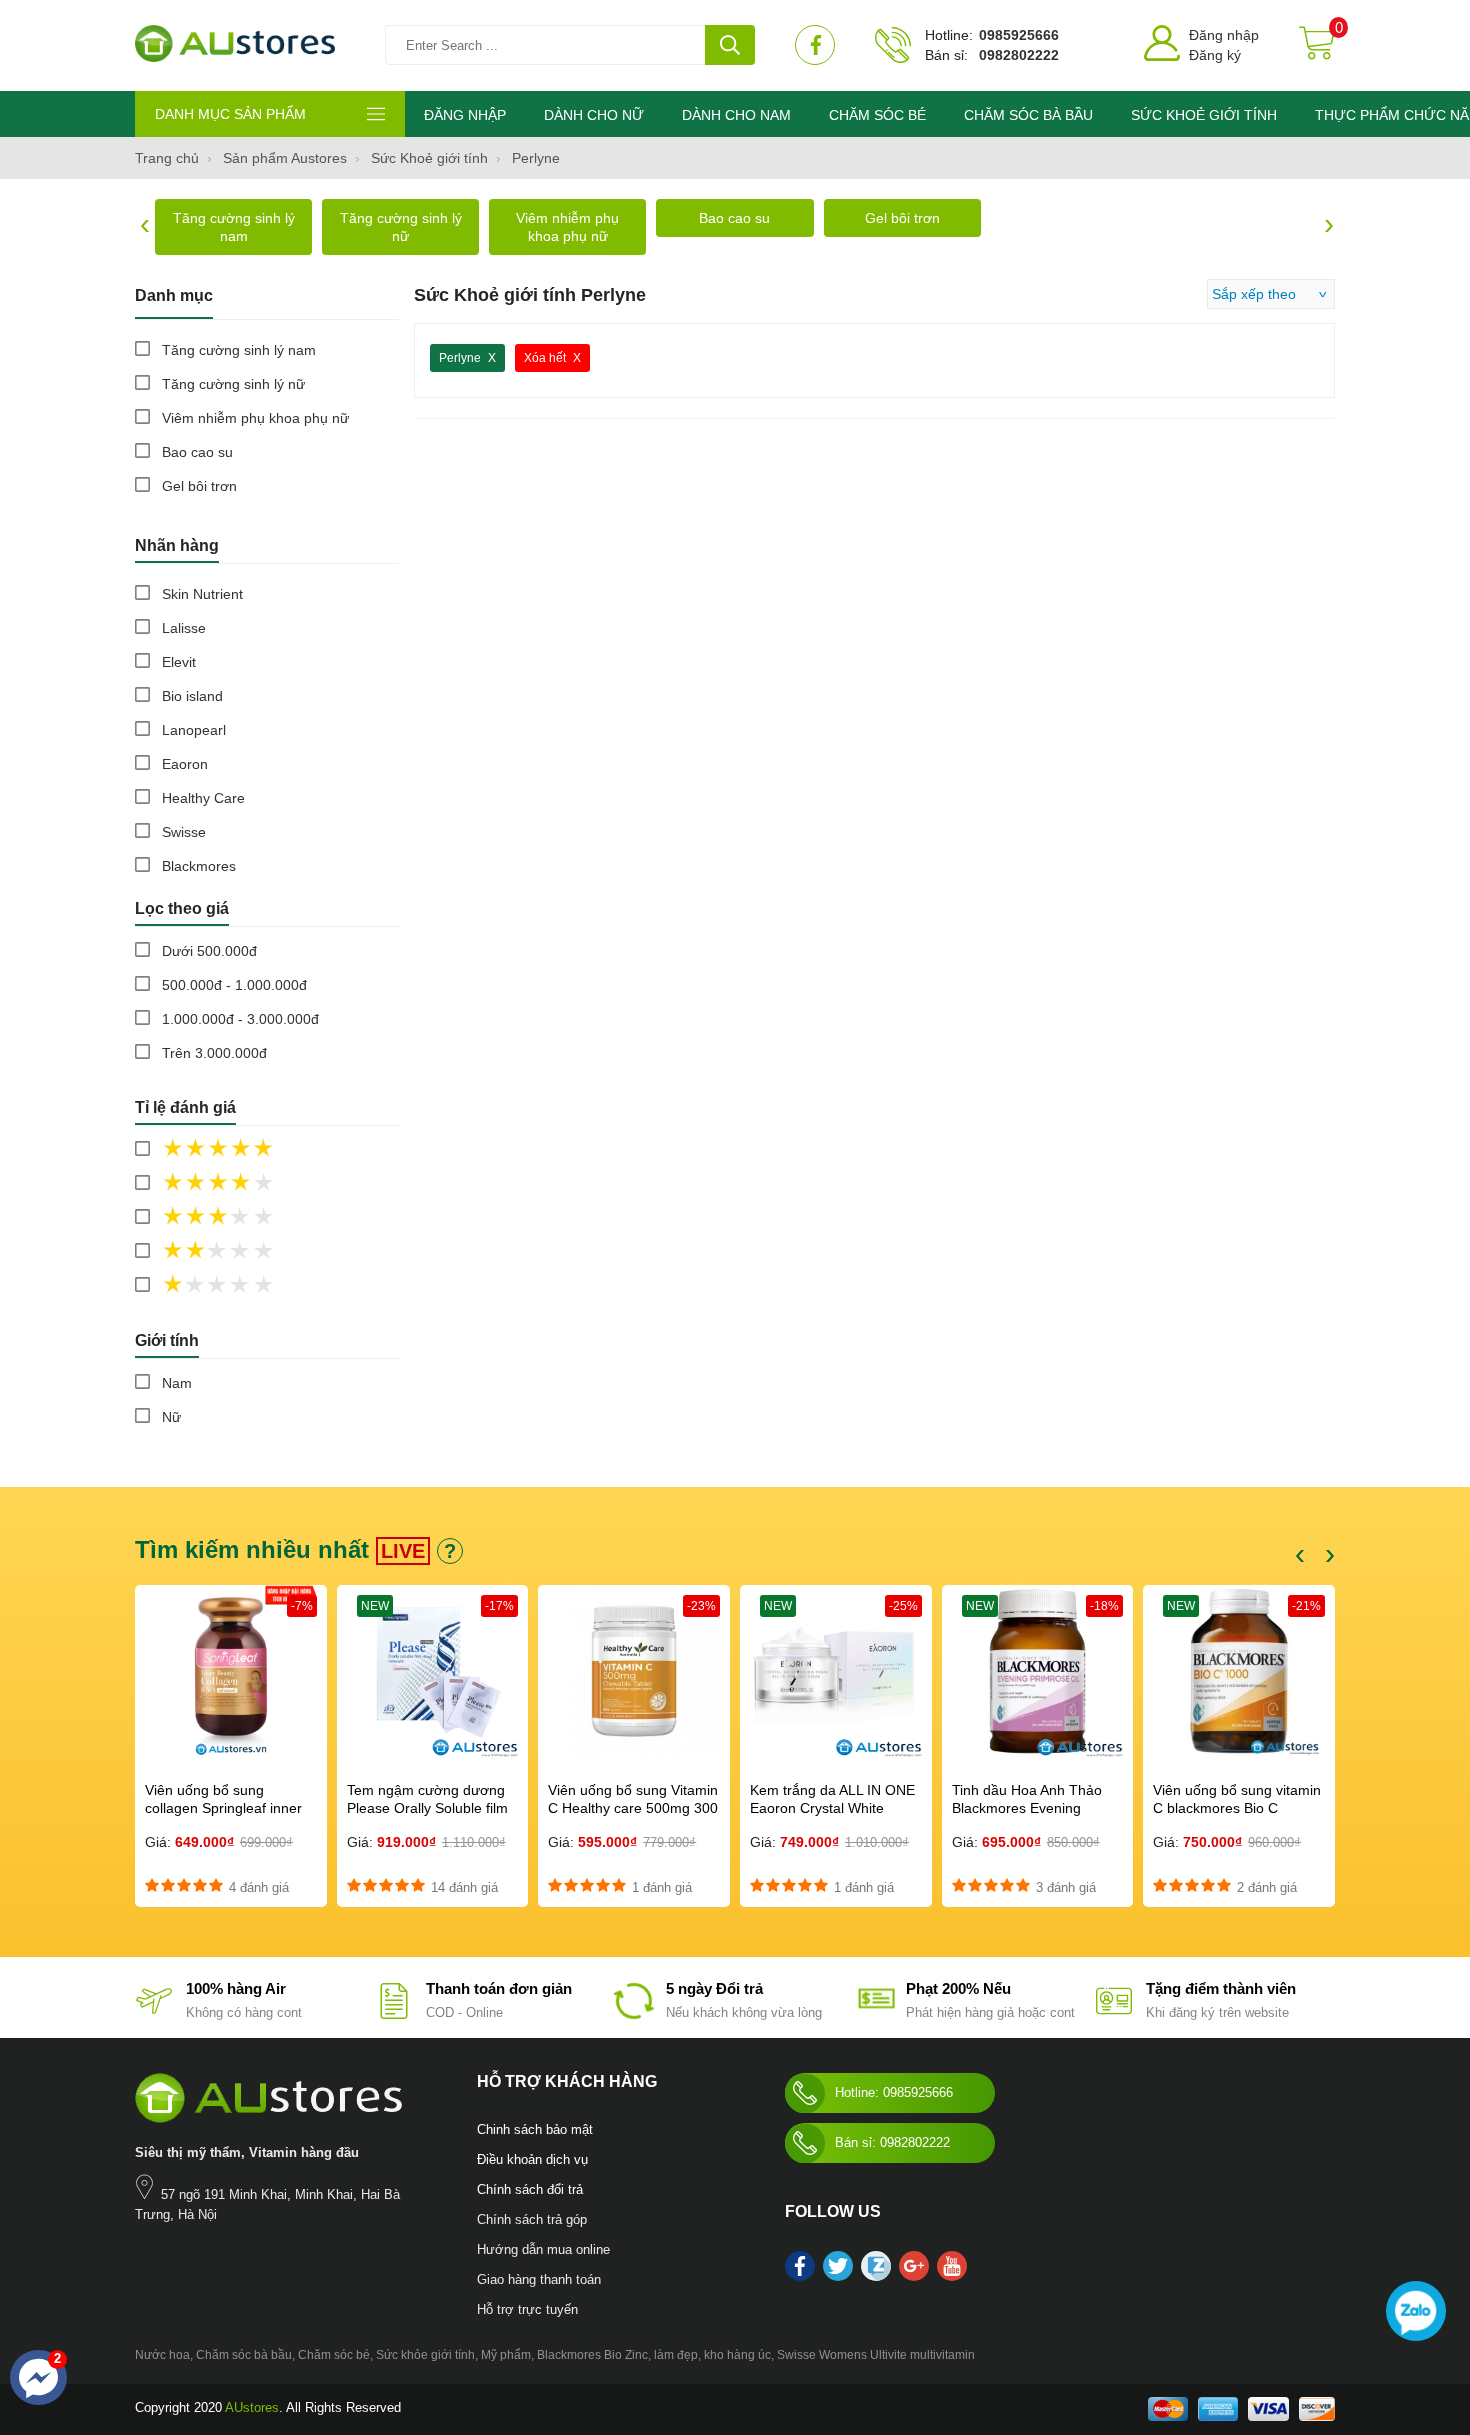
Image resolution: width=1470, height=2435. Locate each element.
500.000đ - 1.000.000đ (234, 985)
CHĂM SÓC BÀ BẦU (1028, 115)
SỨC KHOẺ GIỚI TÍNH (1204, 115)
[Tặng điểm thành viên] (1114, 2014)
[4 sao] (260, 1184)
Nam (177, 1383)
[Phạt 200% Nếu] (874, 2014)
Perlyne (460, 358)
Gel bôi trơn (902, 218)
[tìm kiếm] (730, 45)
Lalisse (184, 628)
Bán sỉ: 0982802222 (892, 2142)
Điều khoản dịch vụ (532, 2159)
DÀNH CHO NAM (736, 115)
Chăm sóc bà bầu (244, 2355)
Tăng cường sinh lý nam (234, 227)
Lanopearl (194, 730)
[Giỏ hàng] (1317, 45)
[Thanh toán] (1218, 2416)
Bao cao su (734, 218)
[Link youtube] (952, 2271)
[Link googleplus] (914, 2271)
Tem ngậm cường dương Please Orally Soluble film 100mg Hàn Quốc (427, 1808)
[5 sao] (260, 1150)
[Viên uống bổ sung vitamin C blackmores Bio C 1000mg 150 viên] (1239, 1673)
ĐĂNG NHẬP (465, 115)
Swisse (184, 832)
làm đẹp (676, 2355)
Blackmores (199, 866)
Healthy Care (203, 798)
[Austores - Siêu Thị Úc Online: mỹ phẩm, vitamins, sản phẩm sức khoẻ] (235, 45)
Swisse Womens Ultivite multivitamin (876, 2355)
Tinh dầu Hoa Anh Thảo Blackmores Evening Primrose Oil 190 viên (1027, 1808)
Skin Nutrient (202, 594)
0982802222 (1019, 55)
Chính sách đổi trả (530, 2189)
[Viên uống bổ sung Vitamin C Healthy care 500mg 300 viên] (634, 1673)
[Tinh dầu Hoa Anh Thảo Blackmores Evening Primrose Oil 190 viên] (1038, 1673)
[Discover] (1317, 2416)
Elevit (179, 662)
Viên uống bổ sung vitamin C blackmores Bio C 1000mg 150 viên (1237, 1808)
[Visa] (1268, 2416)
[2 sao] (260, 1252)
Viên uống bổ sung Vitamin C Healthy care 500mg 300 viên (633, 1808)
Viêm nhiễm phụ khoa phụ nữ (567, 227)
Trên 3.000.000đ (214, 1053)
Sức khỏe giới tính (425, 2355)
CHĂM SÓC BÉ (877, 115)
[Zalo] (1416, 2311)
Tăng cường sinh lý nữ (401, 227)
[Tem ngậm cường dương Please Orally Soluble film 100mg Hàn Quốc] (433, 1673)
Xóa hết (545, 358)
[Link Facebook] (815, 45)
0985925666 (1019, 35)
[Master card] (1168, 2416)
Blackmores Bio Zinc (592, 2355)
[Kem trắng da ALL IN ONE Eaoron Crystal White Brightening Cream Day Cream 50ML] (836, 1673)
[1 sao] (260, 1286)
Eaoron (185, 764)
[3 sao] (260, 1218)
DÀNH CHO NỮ (594, 115)
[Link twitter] (838, 2271)
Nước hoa (162, 2355)
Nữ (171, 1417)
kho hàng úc (737, 2355)
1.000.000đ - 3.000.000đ (240, 1019)
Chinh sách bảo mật (535, 2129)
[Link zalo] (876, 2276)
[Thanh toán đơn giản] (394, 2014)
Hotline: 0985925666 (894, 2092)
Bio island (192, 696)
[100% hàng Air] (154, 2014)
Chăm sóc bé (334, 2355)
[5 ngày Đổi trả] (634, 2014)
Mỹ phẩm (506, 2355)
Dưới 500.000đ (209, 951)
